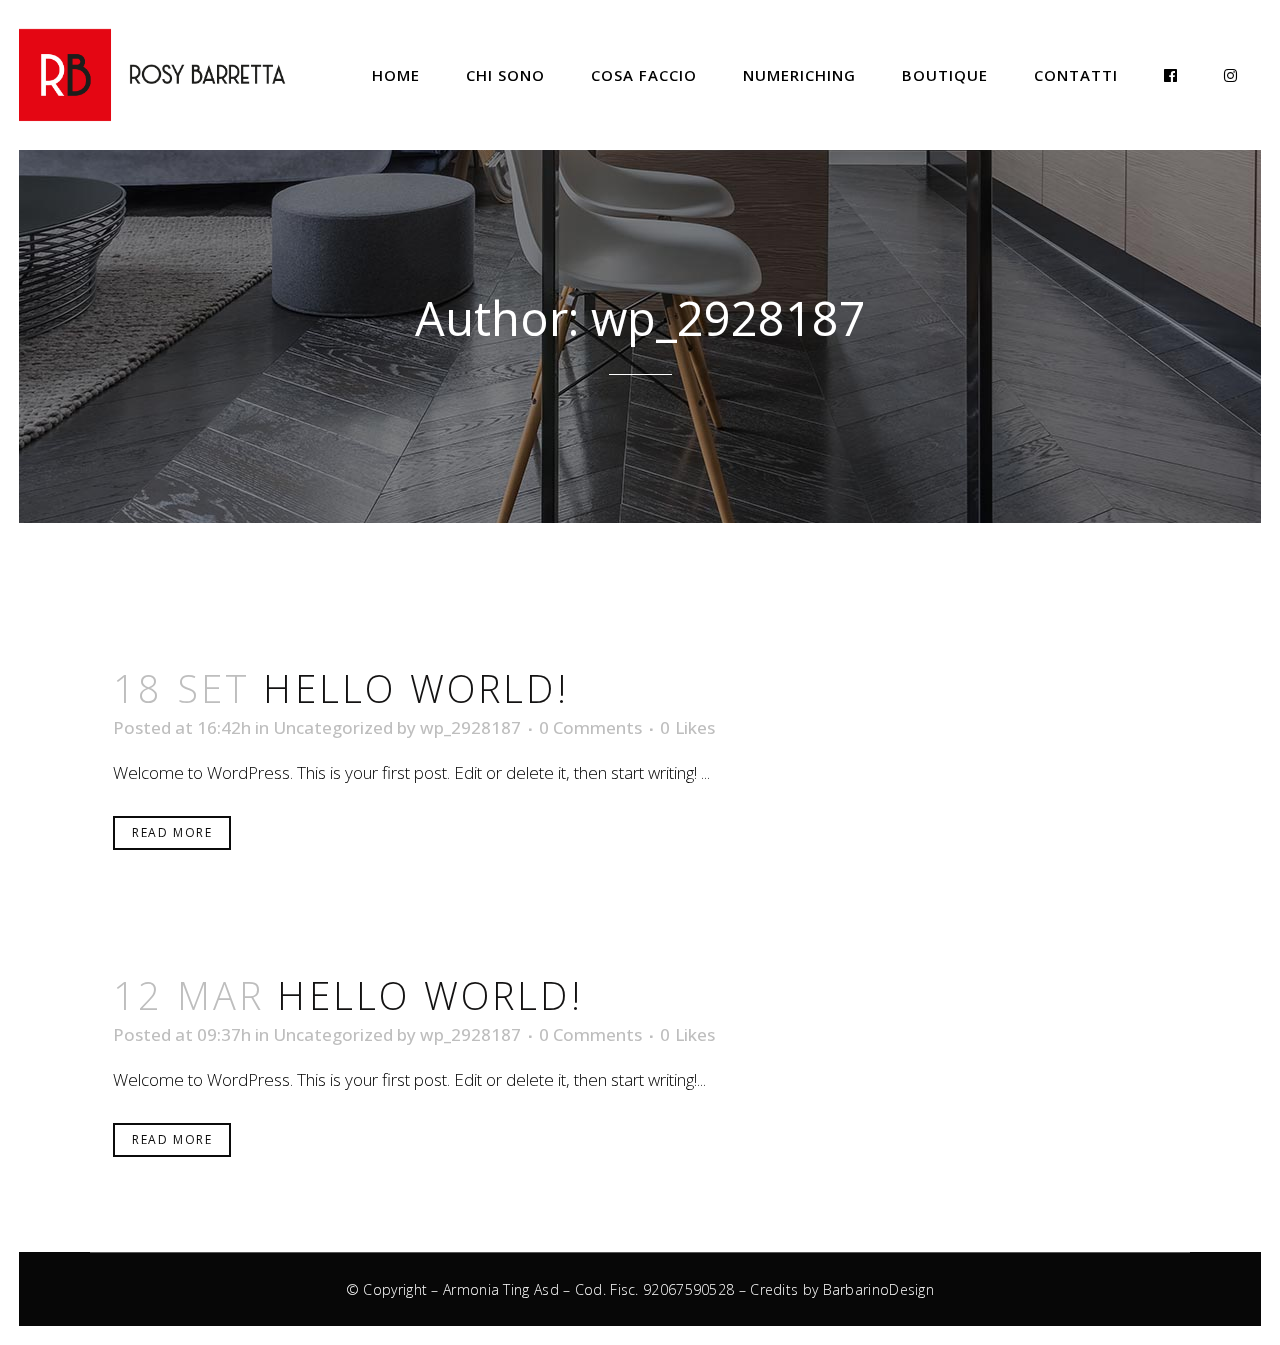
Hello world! (415, 688)
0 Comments (590, 727)
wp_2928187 (470, 727)
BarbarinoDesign (879, 1289)
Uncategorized (333, 727)
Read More (172, 832)
